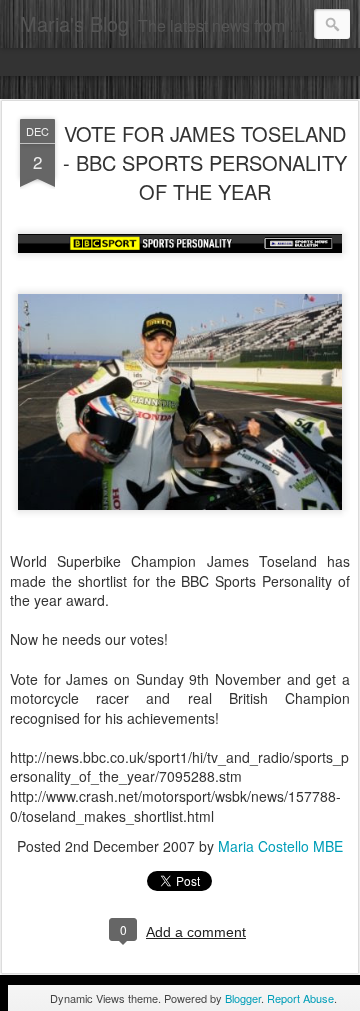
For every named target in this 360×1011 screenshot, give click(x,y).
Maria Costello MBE (280, 846)
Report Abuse (300, 998)
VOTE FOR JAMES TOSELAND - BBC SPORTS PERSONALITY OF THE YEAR (205, 162)
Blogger (243, 998)
